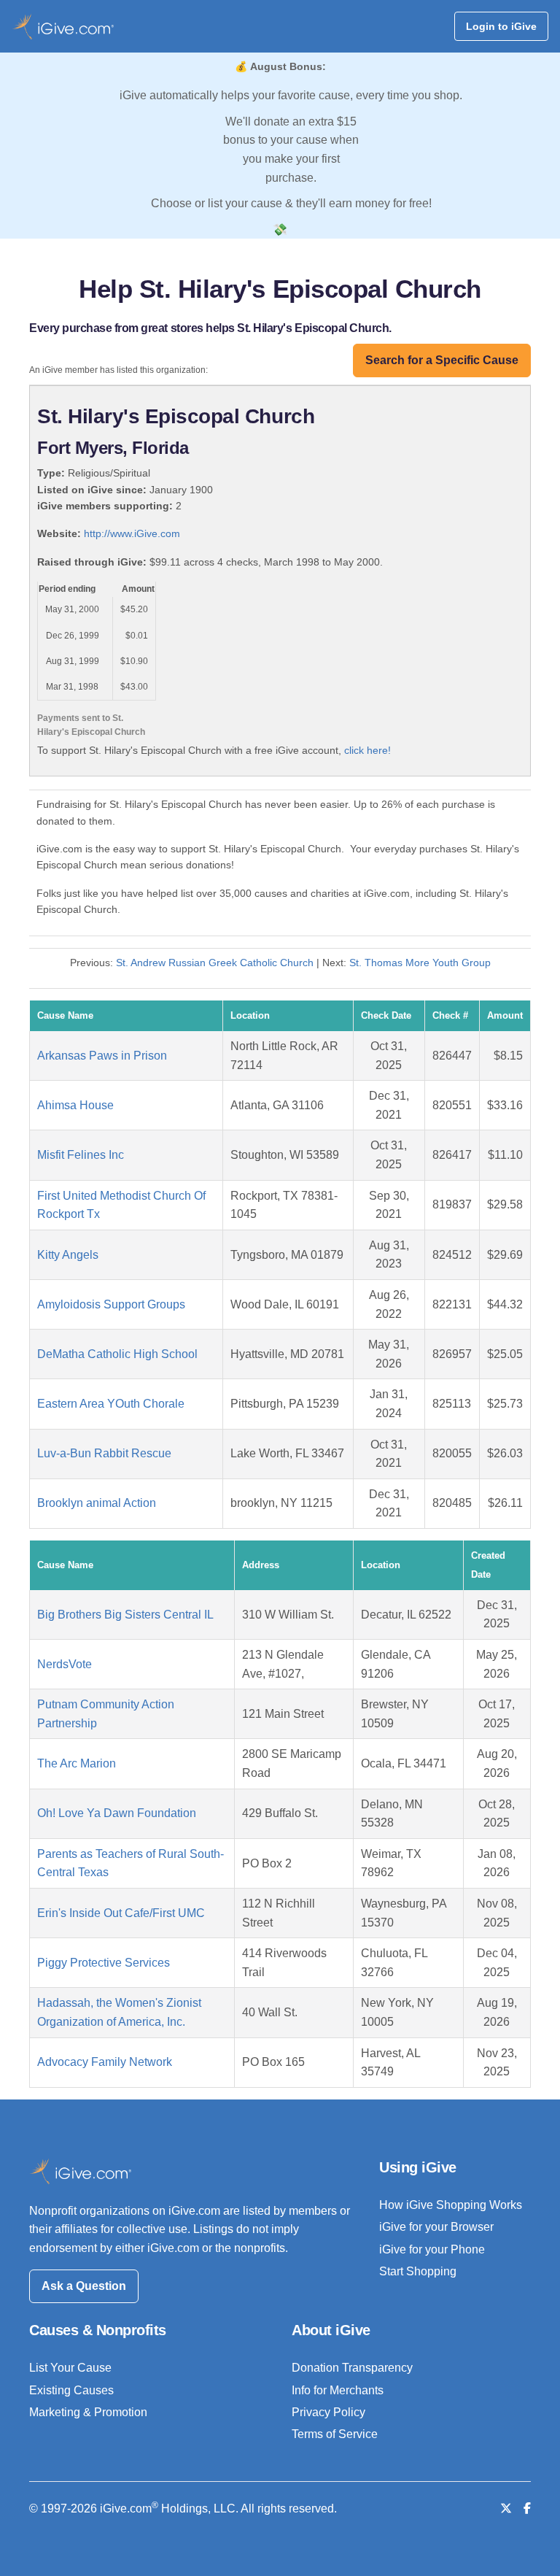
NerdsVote (65, 1664)
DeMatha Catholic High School (117, 1354)
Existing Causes (71, 2390)
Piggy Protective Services (104, 1963)
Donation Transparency (352, 2368)
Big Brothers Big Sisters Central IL (125, 1615)
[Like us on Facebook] (527, 2508)
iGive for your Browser (436, 2227)
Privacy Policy (328, 2412)
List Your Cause (70, 2368)
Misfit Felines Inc (81, 1155)
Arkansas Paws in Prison (102, 1056)
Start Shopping (418, 2271)
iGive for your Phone (432, 2249)
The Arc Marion (77, 1763)
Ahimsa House (75, 1105)
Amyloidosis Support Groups (111, 1304)
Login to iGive (501, 26)
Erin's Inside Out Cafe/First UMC (121, 1913)
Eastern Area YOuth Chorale (111, 1404)
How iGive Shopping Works (451, 2205)
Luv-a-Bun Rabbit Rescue (104, 1453)
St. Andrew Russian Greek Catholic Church (215, 963)
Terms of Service (335, 2434)
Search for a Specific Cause (442, 360)
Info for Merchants (338, 2390)
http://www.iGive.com (132, 533)
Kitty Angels (68, 1255)
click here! (367, 750)
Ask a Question (84, 2286)
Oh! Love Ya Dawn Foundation (117, 1813)
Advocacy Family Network (105, 2062)
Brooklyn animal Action (97, 1503)
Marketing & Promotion (88, 2412)
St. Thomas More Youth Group (420, 963)
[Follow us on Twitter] (506, 2508)
